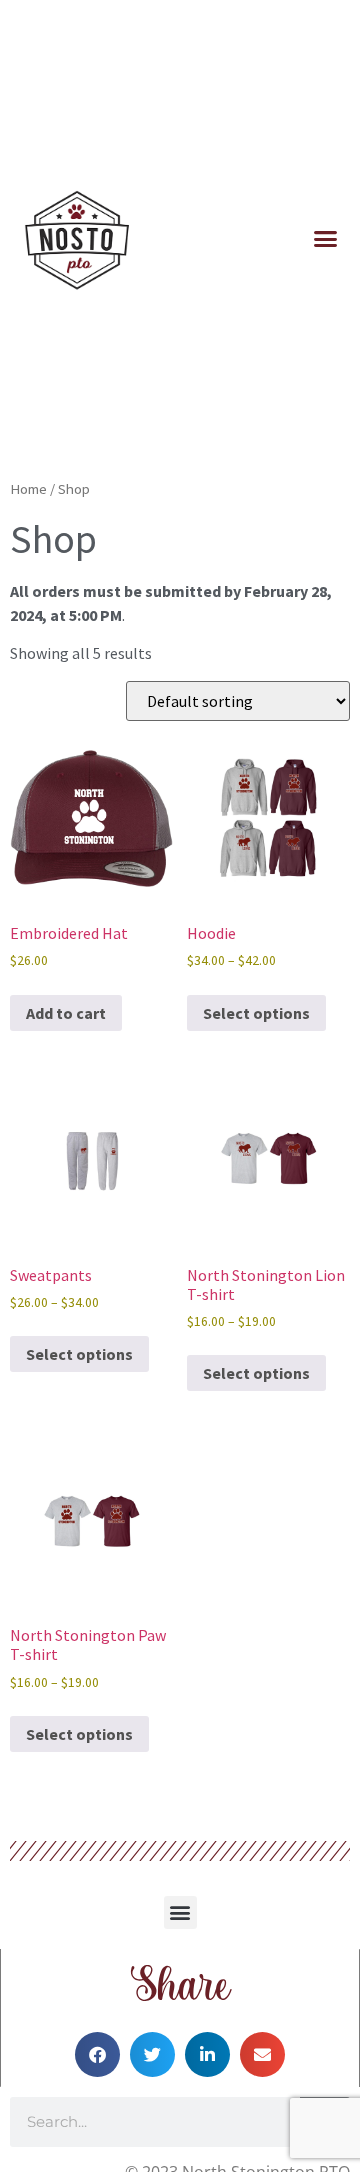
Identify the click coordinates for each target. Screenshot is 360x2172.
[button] (326, 239)
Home (28, 489)
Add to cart (66, 1013)
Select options (256, 1013)
